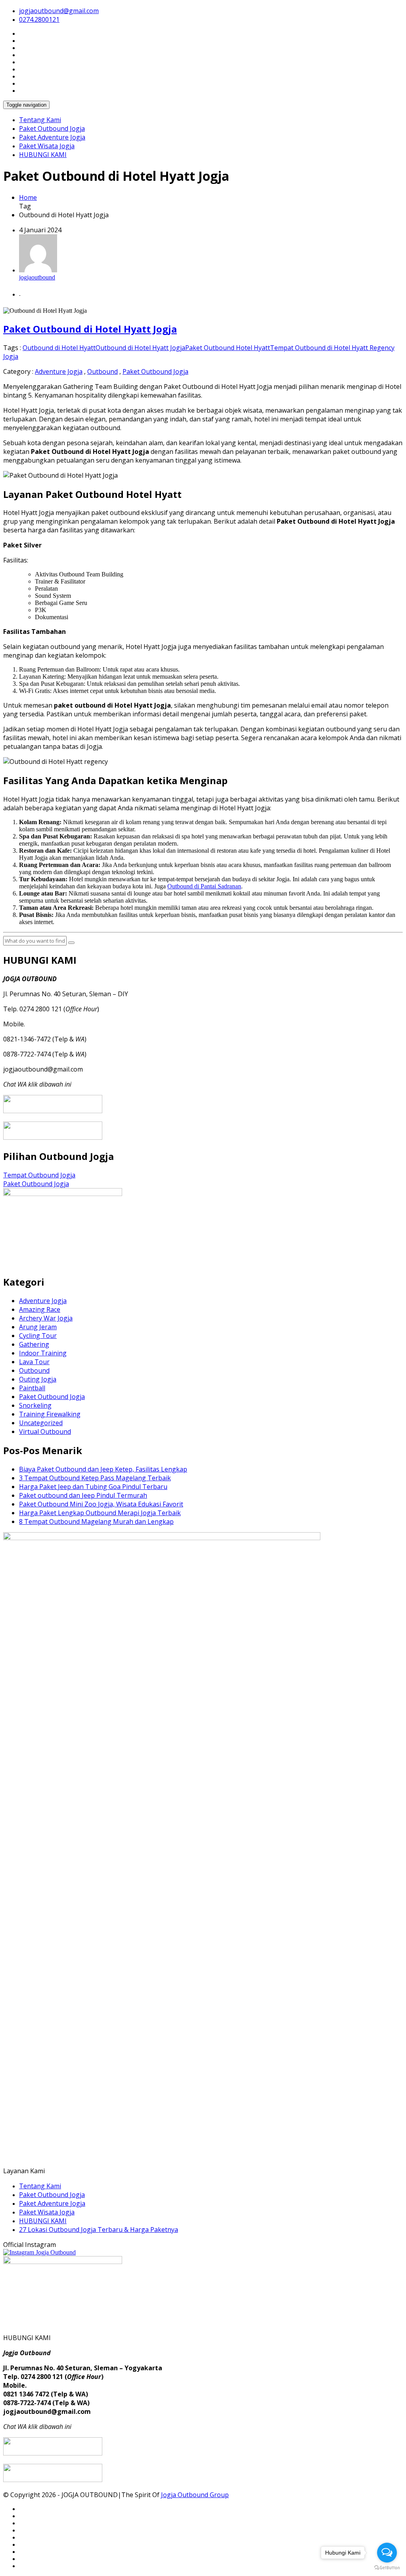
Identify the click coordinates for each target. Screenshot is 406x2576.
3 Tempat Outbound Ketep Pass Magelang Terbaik (95, 1478)
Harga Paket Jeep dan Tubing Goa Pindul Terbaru (93, 1487)
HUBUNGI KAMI (43, 155)
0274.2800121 (39, 19)
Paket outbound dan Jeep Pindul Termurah (83, 1495)
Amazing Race (40, 1309)
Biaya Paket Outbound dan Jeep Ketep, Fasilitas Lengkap (103, 1469)
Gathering (34, 1344)
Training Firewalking (50, 1414)
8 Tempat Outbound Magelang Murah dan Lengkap (96, 1521)
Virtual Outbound (45, 1432)
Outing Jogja (38, 1379)
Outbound (102, 371)
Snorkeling (35, 1405)
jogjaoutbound (37, 277)
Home (28, 197)
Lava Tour (34, 1362)
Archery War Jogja (46, 1318)
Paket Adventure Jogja (52, 137)
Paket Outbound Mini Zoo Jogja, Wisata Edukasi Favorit (101, 1504)
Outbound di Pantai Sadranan (204, 886)
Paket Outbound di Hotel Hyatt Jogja (90, 329)
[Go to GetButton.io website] (387, 2568)
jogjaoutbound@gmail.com (59, 11)
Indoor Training (43, 1353)
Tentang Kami (40, 120)
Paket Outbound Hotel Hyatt (228, 348)
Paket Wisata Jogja (47, 146)
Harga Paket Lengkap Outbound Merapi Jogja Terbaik (100, 1513)
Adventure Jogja (59, 371)
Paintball (32, 1388)
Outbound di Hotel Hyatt (59, 348)
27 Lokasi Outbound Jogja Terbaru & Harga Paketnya (99, 2230)
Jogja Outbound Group (195, 2495)
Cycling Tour (38, 1336)
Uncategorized (41, 1423)
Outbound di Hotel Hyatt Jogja (140, 348)
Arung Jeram (38, 1327)
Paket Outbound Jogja (52, 128)
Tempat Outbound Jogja (39, 1175)
